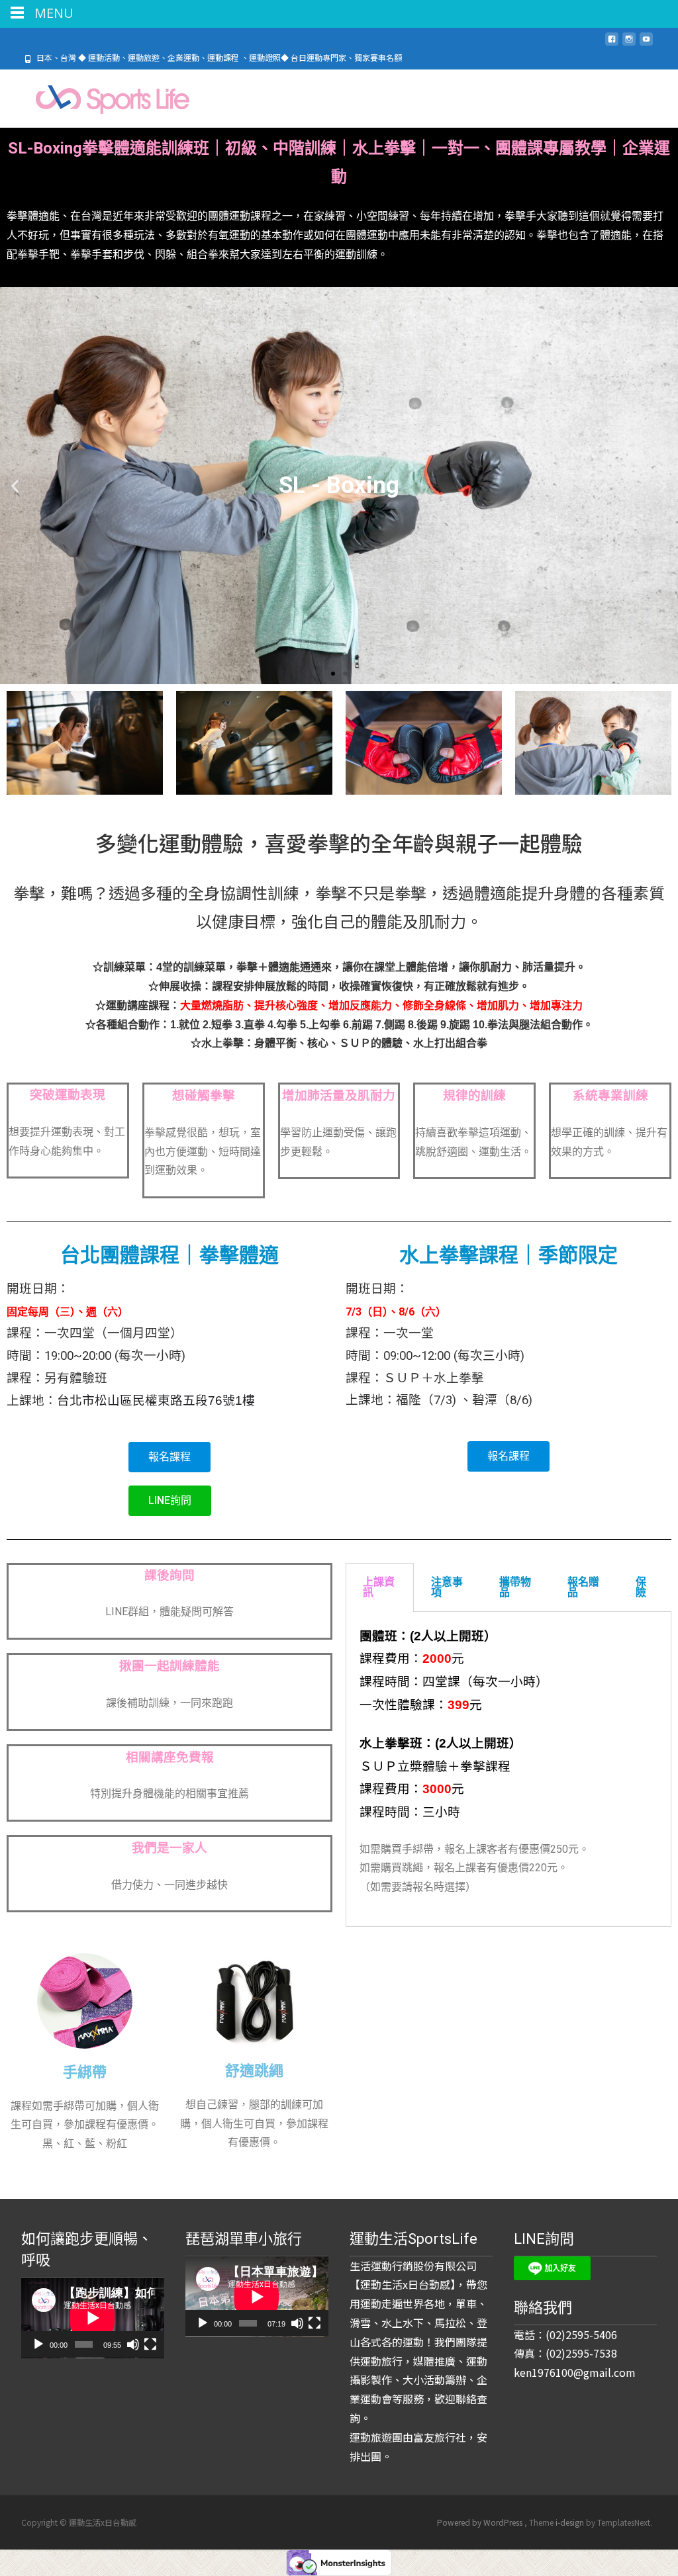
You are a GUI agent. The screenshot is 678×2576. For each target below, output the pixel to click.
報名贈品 (583, 1587)
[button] (333, 674)
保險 (641, 1587)
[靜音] (133, 2344)
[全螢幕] (150, 2344)
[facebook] (612, 44)
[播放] (38, 2344)
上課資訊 (379, 1587)
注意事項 (447, 1587)
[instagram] (629, 44)
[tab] (380, 1587)
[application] (93, 2318)
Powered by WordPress (481, 2522)
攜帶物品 (515, 1587)
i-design (571, 2522)
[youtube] (646, 44)
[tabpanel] (508, 1769)
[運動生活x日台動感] (100, 96)
